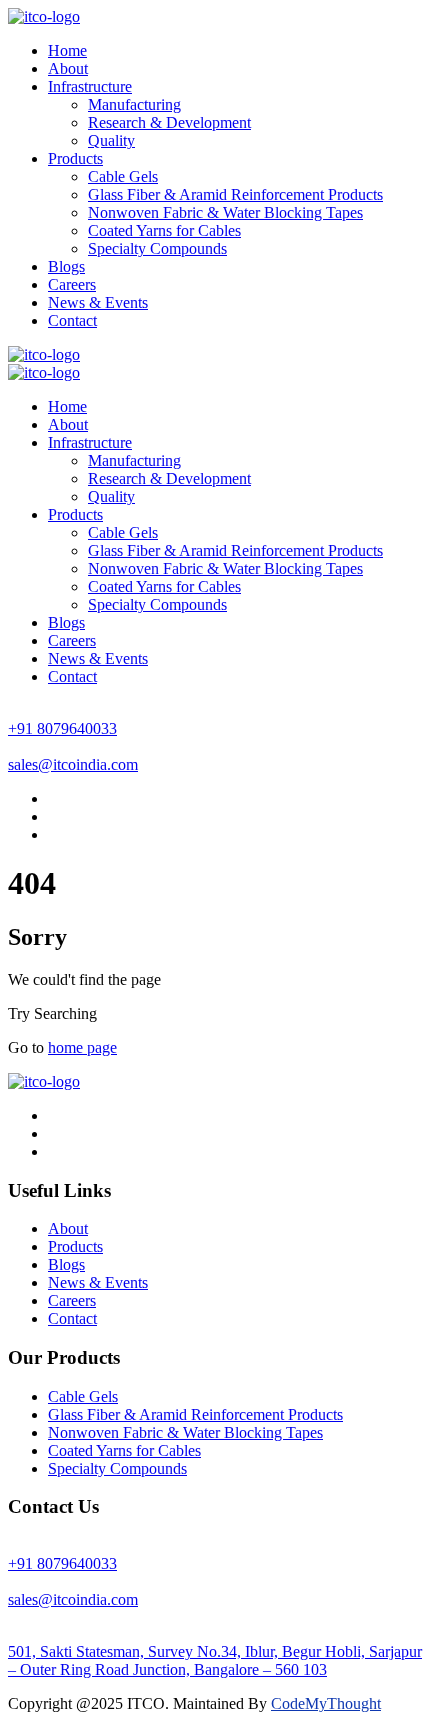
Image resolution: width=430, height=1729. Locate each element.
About (68, 68)
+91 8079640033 (62, 728)
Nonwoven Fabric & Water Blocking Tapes (225, 212)
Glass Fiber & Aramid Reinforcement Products (235, 194)
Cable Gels (123, 176)
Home (67, 50)
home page (82, 1047)
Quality (111, 140)
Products (75, 158)
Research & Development (169, 122)
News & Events (98, 302)
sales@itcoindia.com (73, 764)
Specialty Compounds (157, 248)
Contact (72, 320)
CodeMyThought (326, 1703)
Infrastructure (90, 86)
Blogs (66, 266)
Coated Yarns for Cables (164, 230)
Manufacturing (134, 104)
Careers (72, 284)
